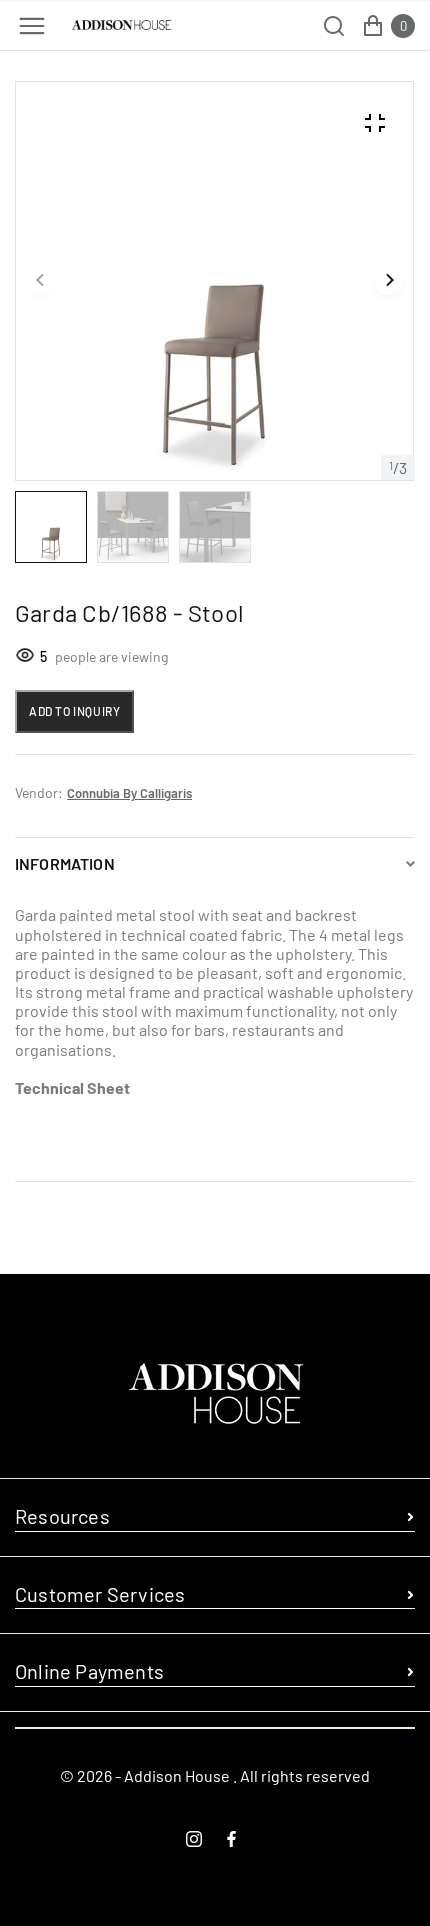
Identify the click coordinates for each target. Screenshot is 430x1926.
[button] (41, 281)
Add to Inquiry (74, 711)
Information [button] (65, 863)
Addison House (177, 1775)
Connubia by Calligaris (129, 793)
